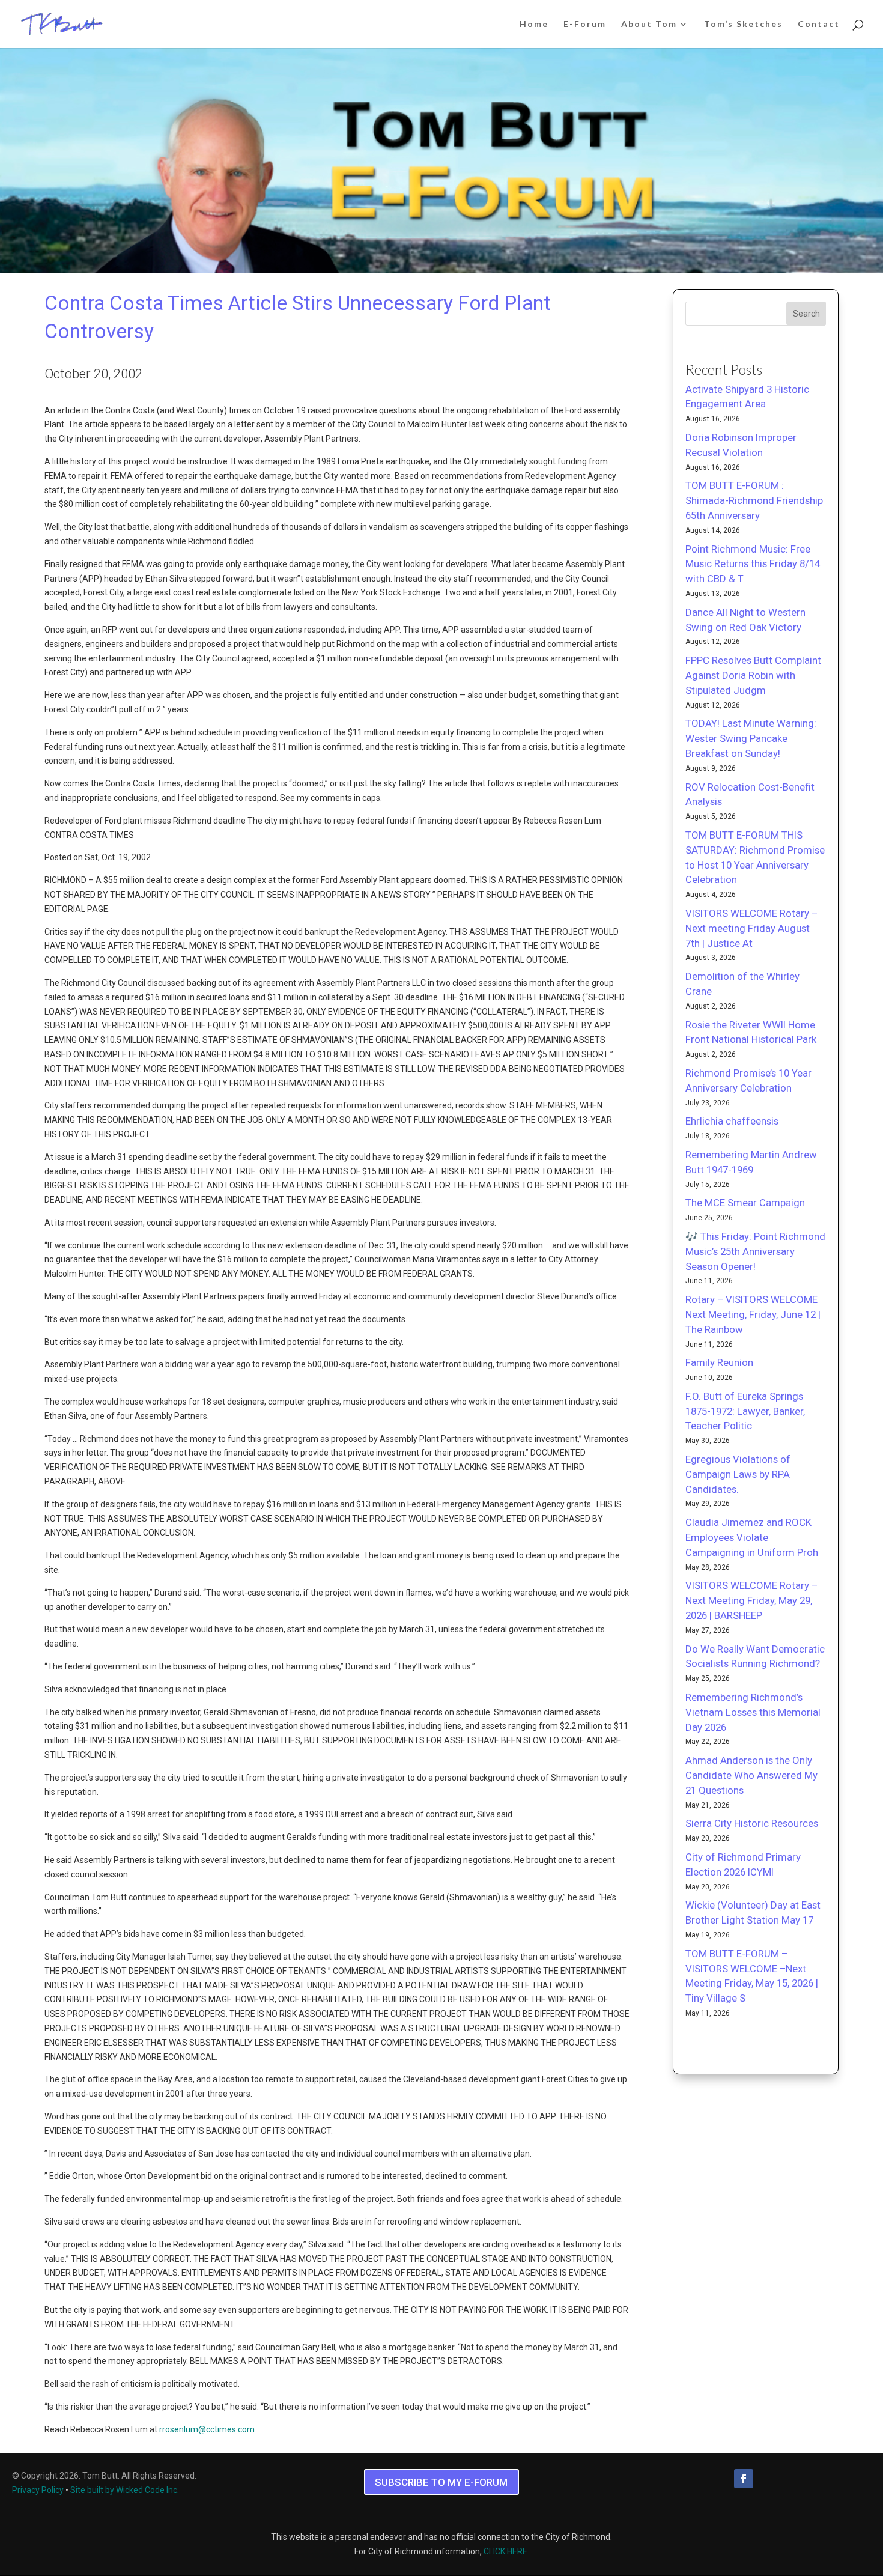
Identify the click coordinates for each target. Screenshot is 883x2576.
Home (534, 24)
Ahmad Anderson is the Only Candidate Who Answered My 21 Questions (751, 1775)
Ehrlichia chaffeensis (732, 1121)
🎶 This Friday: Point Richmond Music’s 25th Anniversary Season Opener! (755, 1251)
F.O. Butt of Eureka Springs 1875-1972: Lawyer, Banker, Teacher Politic (745, 1411)
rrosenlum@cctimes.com (207, 2429)
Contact (819, 24)
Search (806, 314)
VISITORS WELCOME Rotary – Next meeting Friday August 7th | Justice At (751, 928)
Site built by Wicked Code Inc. (125, 2490)
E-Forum (585, 24)
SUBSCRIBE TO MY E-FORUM (441, 2482)
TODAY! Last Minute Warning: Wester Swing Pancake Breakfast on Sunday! (751, 738)
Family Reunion (719, 1362)
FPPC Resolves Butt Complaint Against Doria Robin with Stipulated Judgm (753, 675)
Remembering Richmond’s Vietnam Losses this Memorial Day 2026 (753, 1712)
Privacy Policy (38, 2490)
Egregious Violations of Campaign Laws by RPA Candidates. (738, 1474)
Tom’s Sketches (743, 24)
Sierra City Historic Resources (752, 1823)
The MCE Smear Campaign (745, 1203)
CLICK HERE (505, 2551)
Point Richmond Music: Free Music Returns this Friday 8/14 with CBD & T (753, 564)
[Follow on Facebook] (744, 2479)
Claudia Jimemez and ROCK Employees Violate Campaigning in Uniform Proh (752, 1537)
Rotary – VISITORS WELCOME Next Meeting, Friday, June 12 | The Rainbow (753, 1314)
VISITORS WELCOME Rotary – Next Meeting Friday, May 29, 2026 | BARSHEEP (751, 1600)
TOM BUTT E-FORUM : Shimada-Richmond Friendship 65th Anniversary (754, 500)
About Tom (649, 24)
